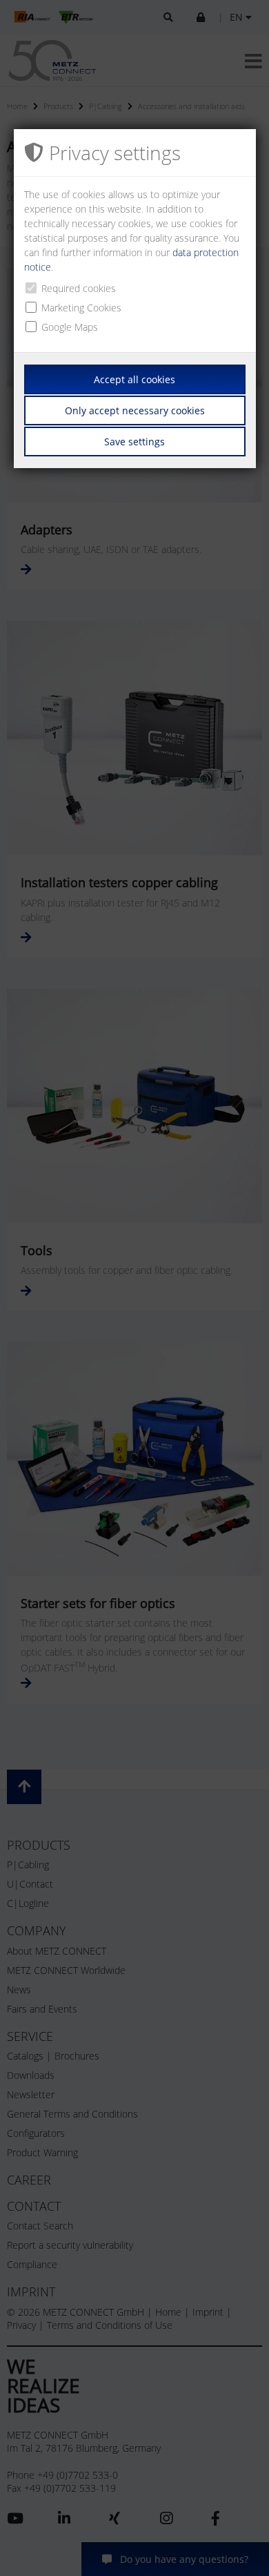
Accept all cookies (134, 379)
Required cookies (79, 288)
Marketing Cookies (81, 308)
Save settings (134, 442)
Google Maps (70, 327)
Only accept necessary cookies (135, 410)
